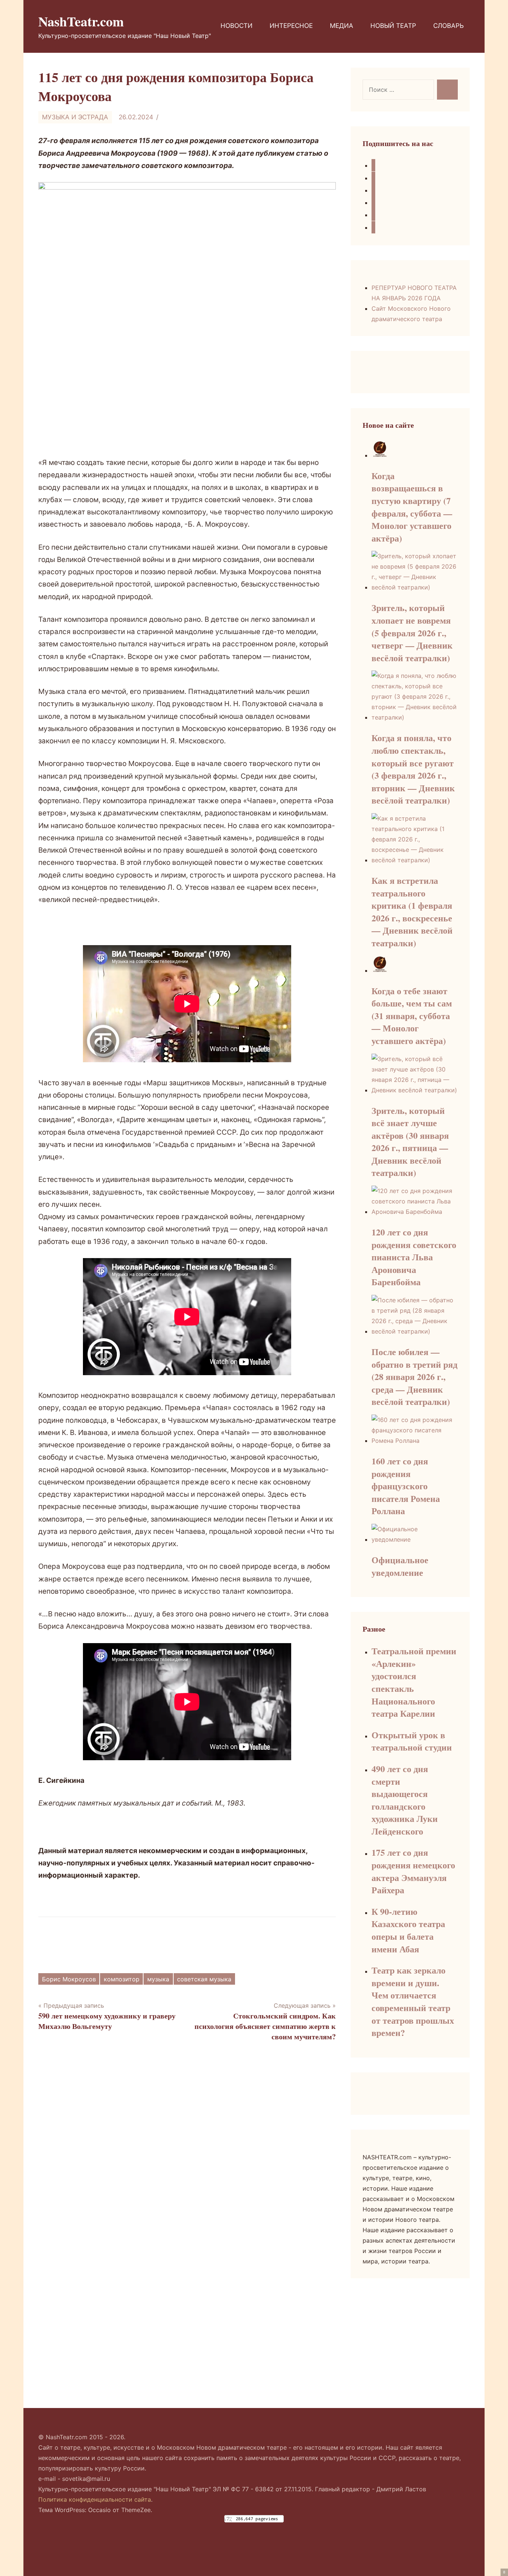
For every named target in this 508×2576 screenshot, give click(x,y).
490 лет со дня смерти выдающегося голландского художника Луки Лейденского (405, 1800)
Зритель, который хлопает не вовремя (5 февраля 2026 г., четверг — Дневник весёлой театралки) (412, 632)
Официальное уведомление (400, 1566)
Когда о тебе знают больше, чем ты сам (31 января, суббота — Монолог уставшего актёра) (412, 1016)
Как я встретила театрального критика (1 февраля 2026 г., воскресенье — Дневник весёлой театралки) (412, 912)
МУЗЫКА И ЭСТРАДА (75, 117)
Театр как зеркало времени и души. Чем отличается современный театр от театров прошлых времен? (413, 2001)
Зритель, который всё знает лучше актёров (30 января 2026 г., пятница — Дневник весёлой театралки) (410, 1142)
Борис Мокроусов (69, 1979)
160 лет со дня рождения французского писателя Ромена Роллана (406, 1486)
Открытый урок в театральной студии (412, 1741)
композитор (122, 1979)
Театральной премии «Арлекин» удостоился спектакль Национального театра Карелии (414, 1682)
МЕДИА (342, 26)
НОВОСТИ (237, 26)
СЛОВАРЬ (448, 26)
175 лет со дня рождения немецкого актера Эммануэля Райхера (413, 1871)
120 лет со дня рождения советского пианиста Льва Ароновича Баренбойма (414, 1257)
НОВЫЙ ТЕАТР (393, 26)
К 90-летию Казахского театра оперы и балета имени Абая (408, 1930)
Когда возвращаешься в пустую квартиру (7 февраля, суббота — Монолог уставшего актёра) (412, 507)
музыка (158, 1979)
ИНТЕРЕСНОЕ (291, 26)
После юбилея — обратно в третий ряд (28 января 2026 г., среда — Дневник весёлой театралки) (414, 1376)
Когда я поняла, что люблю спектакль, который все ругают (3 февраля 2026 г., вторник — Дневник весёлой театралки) (413, 769)
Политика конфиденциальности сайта (95, 2499)
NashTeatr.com (81, 21)
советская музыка (204, 1979)
